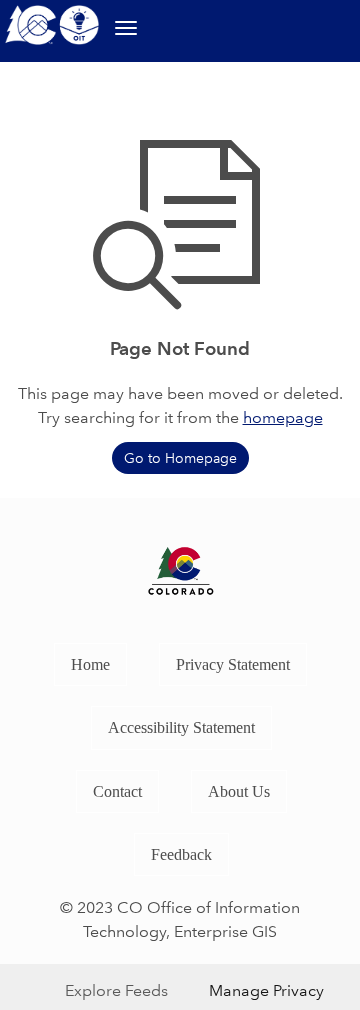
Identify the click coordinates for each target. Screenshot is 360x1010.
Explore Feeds (116, 990)
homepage (283, 417)
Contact (117, 791)
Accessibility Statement (181, 727)
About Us (239, 791)
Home (90, 664)
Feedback (181, 854)
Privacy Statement (233, 664)
